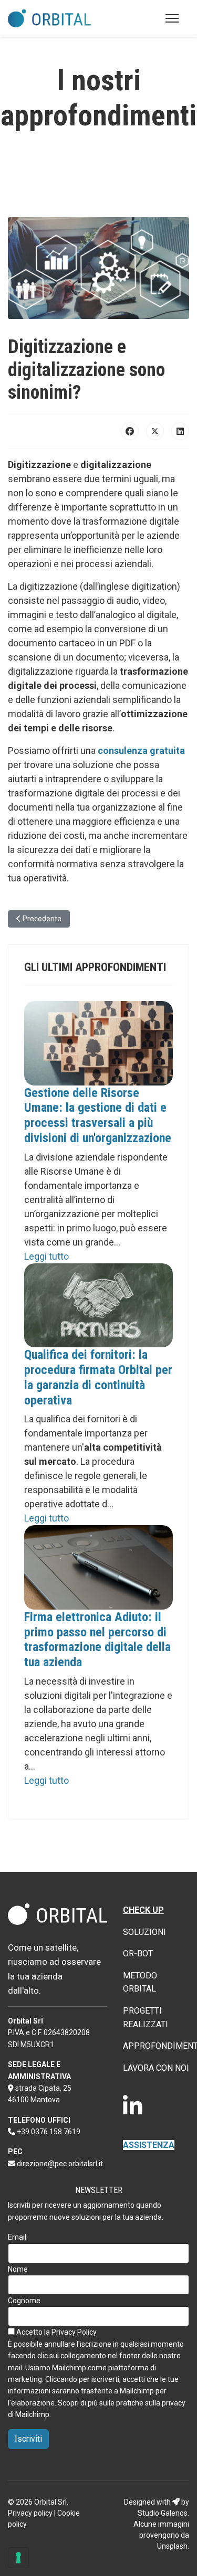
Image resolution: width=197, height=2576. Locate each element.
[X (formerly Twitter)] (155, 431)
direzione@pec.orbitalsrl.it (60, 2164)
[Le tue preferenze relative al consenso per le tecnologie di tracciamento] (18, 2558)
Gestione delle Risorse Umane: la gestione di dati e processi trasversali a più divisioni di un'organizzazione (98, 1115)
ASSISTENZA (149, 2145)
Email (17, 2237)
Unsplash (172, 2546)
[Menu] (172, 18)
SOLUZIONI (144, 1932)
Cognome (24, 2301)
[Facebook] (130, 431)
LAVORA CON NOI (156, 2068)
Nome (18, 2269)
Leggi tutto (46, 1256)
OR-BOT (138, 1954)
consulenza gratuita (141, 751)
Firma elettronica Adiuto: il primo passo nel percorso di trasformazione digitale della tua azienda (97, 1640)
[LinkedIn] (180, 431)
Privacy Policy (74, 2332)
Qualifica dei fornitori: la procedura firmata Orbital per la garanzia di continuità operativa (98, 1377)
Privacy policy (30, 2513)
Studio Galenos (163, 2513)
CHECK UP (143, 1910)
